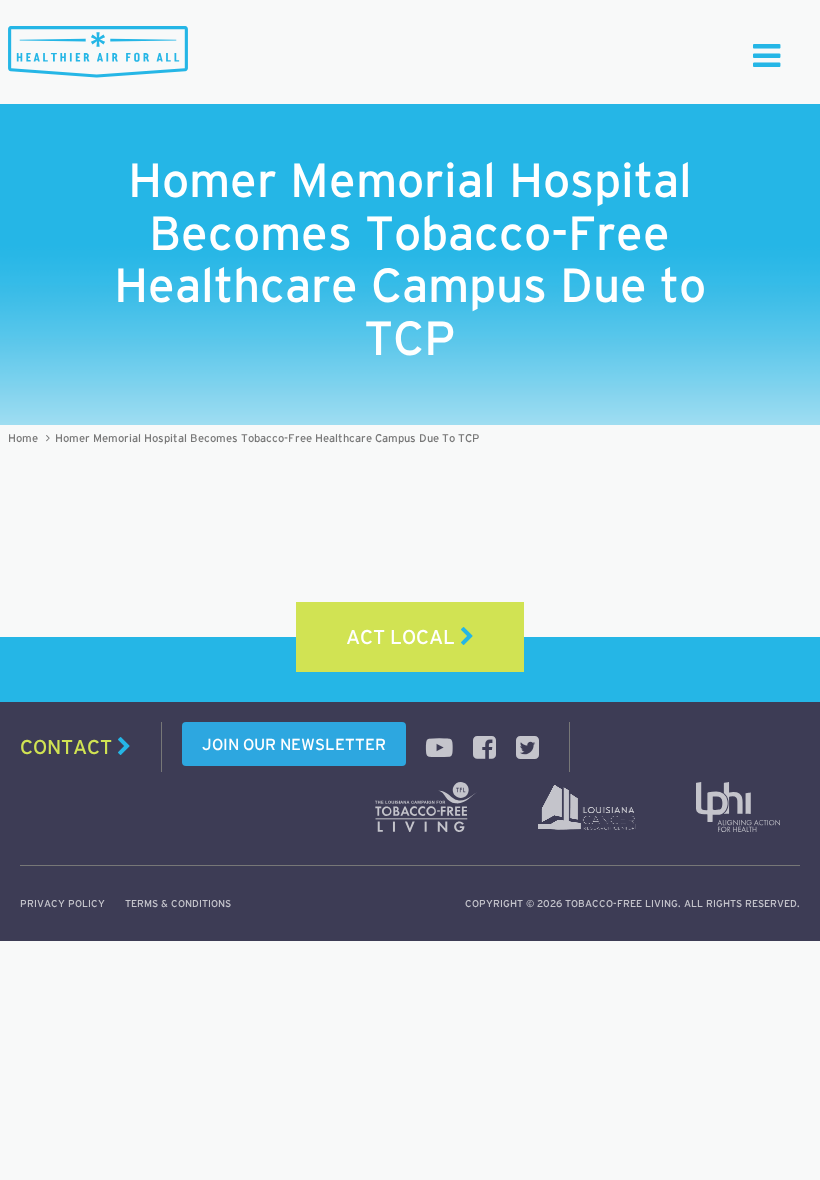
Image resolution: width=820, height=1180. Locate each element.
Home (23, 438)
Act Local (403, 637)
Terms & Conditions (178, 903)
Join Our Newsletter (294, 744)
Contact (68, 747)
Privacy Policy (62, 903)
